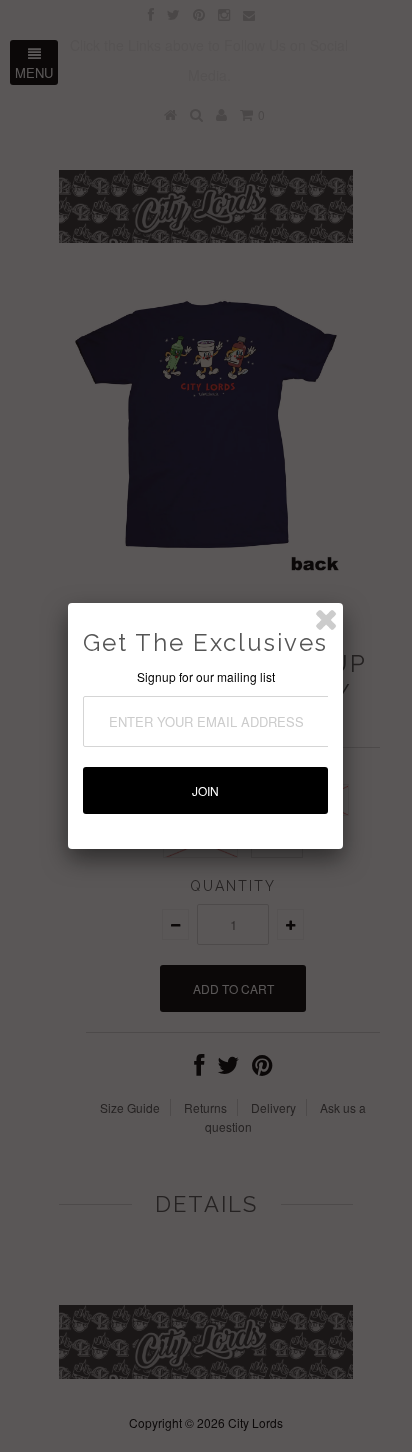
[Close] (326, 620)
